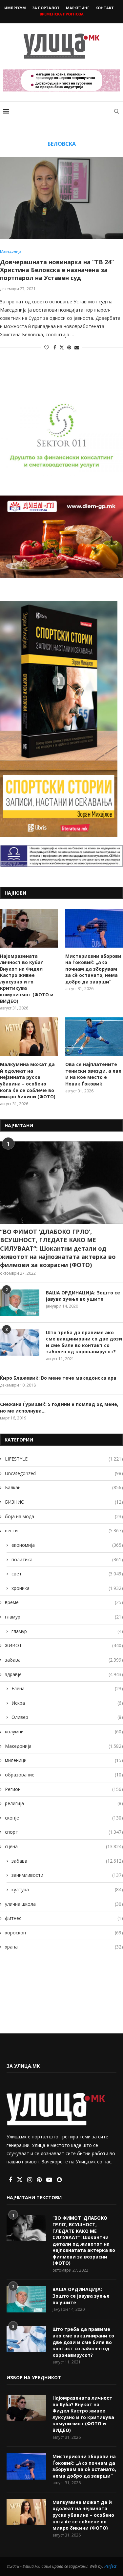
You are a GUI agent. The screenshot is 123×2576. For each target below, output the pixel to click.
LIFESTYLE (64, 1459)
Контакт (105, 8)
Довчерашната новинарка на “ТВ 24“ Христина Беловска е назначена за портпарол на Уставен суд (57, 270)
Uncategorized (64, 1473)
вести (64, 1530)
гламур (64, 1617)
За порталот (46, 8)
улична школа (64, 1904)
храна (64, 1947)
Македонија (64, 1746)
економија (67, 1545)
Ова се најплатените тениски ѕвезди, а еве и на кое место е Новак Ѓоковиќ (93, 1074)
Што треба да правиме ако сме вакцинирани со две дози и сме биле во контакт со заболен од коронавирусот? (84, 1342)
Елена (67, 1688)
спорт (64, 1832)
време (64, 1602)
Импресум (15, 8)
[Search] (116, 111)
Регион (64, 1789)
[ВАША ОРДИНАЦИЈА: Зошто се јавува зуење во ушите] (20, 1303)
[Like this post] (47, 347)
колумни (64, 1732)
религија (64, 1803)
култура (67, 1889)
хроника (67, 1588)
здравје (64, 1674)
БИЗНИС (64, 1502)
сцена (64, 1846)
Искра (67, 1703)
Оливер (67, 1717)
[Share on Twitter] (62, 347)
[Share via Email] (77, 347)
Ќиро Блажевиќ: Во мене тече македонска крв (58, 1378)
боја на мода (64, 1516)
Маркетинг (78, 8)
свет (67, 1574)
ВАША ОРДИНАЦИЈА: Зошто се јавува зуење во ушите (83, 1296)
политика (67, 1559)
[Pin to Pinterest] (69, 347)
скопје (64, 1818)
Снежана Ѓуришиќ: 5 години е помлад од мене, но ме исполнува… (59, 1407)
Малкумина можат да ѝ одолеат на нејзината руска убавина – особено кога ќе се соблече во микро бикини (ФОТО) (28, 1080)
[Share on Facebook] (55, 347)
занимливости (67, 1875)
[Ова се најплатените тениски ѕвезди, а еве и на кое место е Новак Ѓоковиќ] (94, 1037)
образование (64, 1775)
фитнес (64, 1918)
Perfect (110, 2566)
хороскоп (64, 1933)
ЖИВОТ (64, 1645)
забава (64, 1660)
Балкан (64, 1487)
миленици (64, 1760)
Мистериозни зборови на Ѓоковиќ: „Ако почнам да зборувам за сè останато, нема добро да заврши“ (93, 969)
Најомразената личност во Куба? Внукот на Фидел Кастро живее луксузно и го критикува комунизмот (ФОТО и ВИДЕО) (27, 979)
